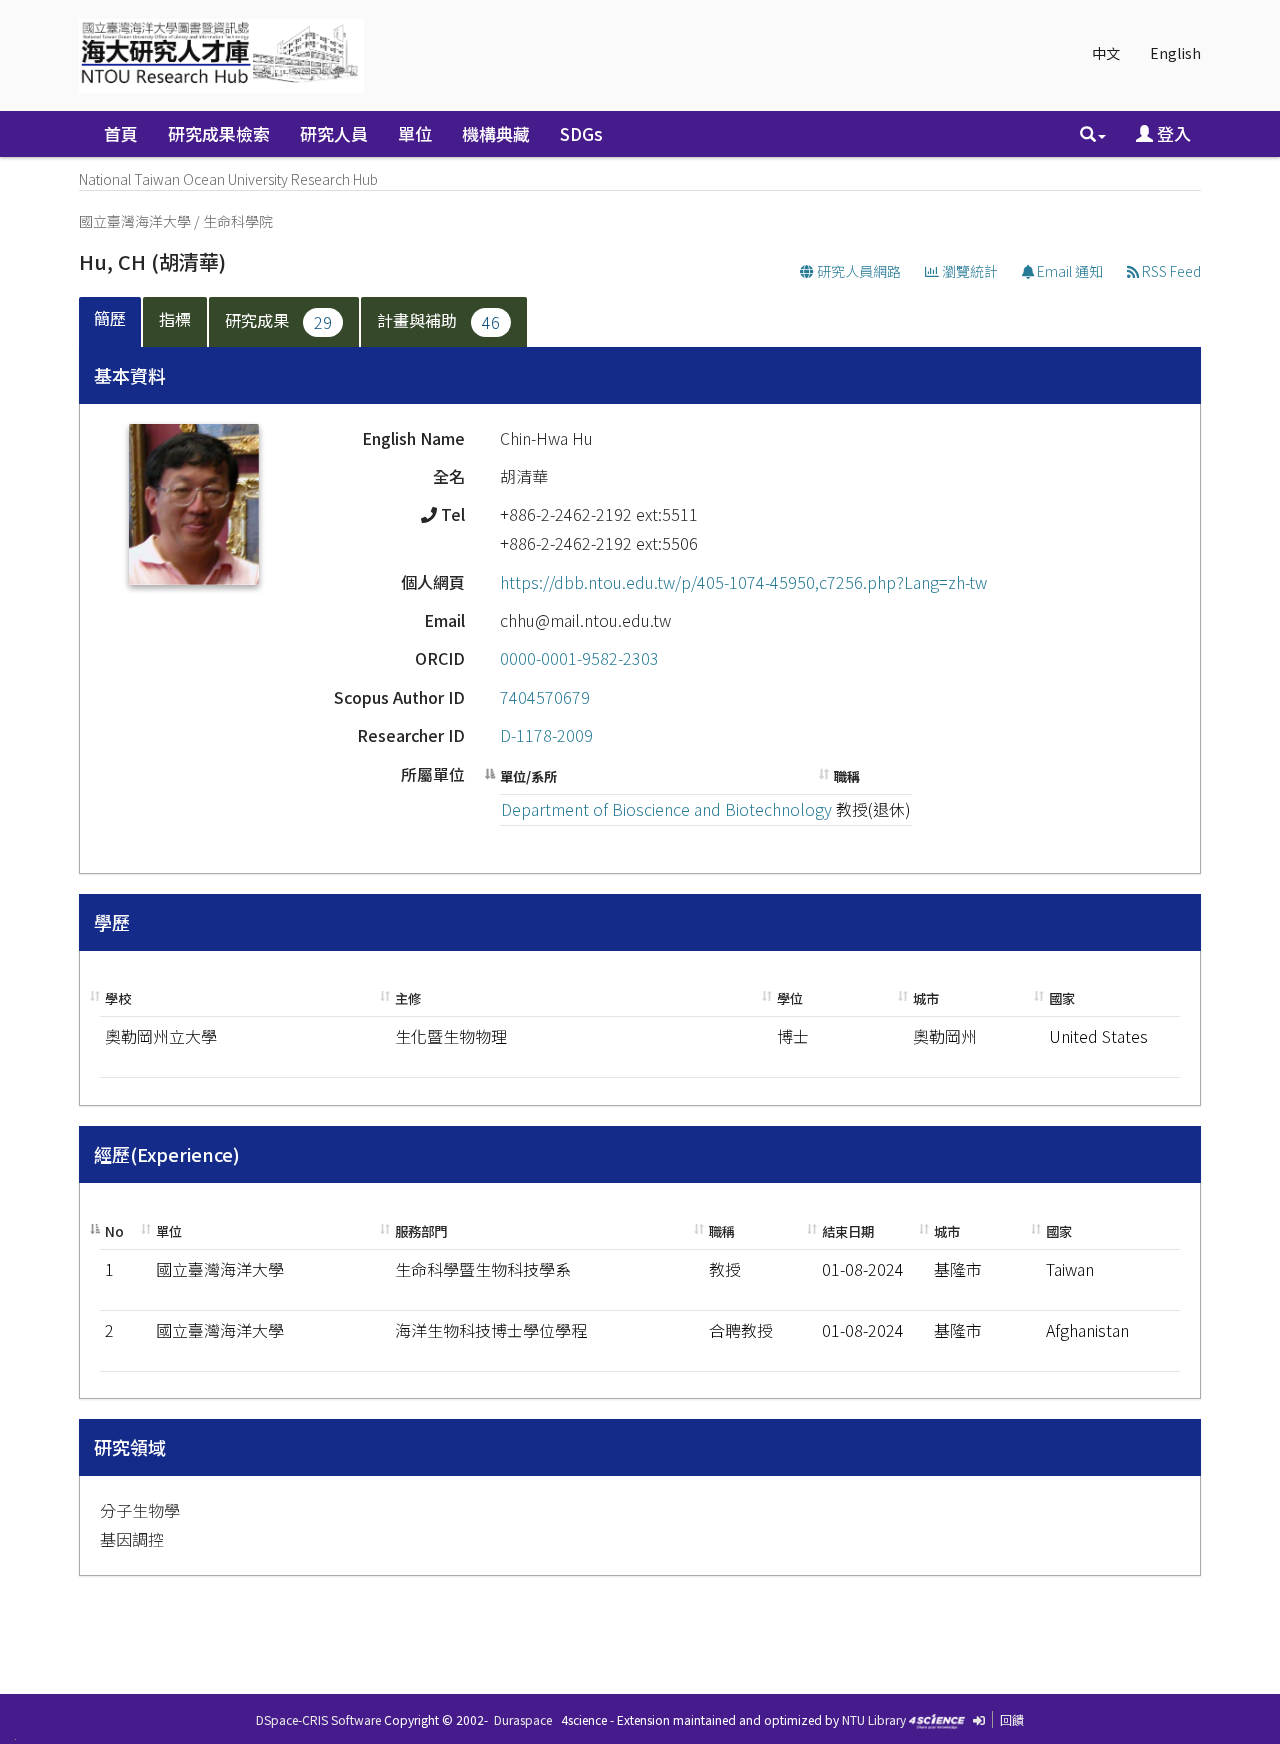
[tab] (111, 322)
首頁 (121, 133)
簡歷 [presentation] (110, 318)
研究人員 (334, 133)
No (114, 1231)
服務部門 (421, 1231)
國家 (1062, 998)
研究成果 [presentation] (278, 321)
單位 (415, 133)
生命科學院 (238, 221)
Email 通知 (1068, 271)
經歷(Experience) (167, 1154)
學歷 (112, 922)
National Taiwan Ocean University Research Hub (228, 179)
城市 (926, 998)
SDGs (581, 133)
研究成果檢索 (219, 133)
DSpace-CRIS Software (318, 1719)
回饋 (1012, 1719)
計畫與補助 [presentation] (438, 321)
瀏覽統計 (968, 271)
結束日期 (848, 1231)
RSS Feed (1170, 271)
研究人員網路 (857, 271)
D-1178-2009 (546, 735)
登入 (1172, 133)
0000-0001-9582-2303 (579, 658)
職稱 (847, 776)
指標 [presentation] (175, 319)
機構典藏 (496, 133)
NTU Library (874, 1719)
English (1175, 53)
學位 (790, 998)
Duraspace (523, 1719)
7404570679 (545, 697)
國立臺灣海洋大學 (135, 221)
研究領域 (130, 1447)
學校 (118, 998)
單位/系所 (528, 776)
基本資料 (130, 375)
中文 (1106, 53)
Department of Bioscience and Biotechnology (666, 809)
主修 (408, 998)
